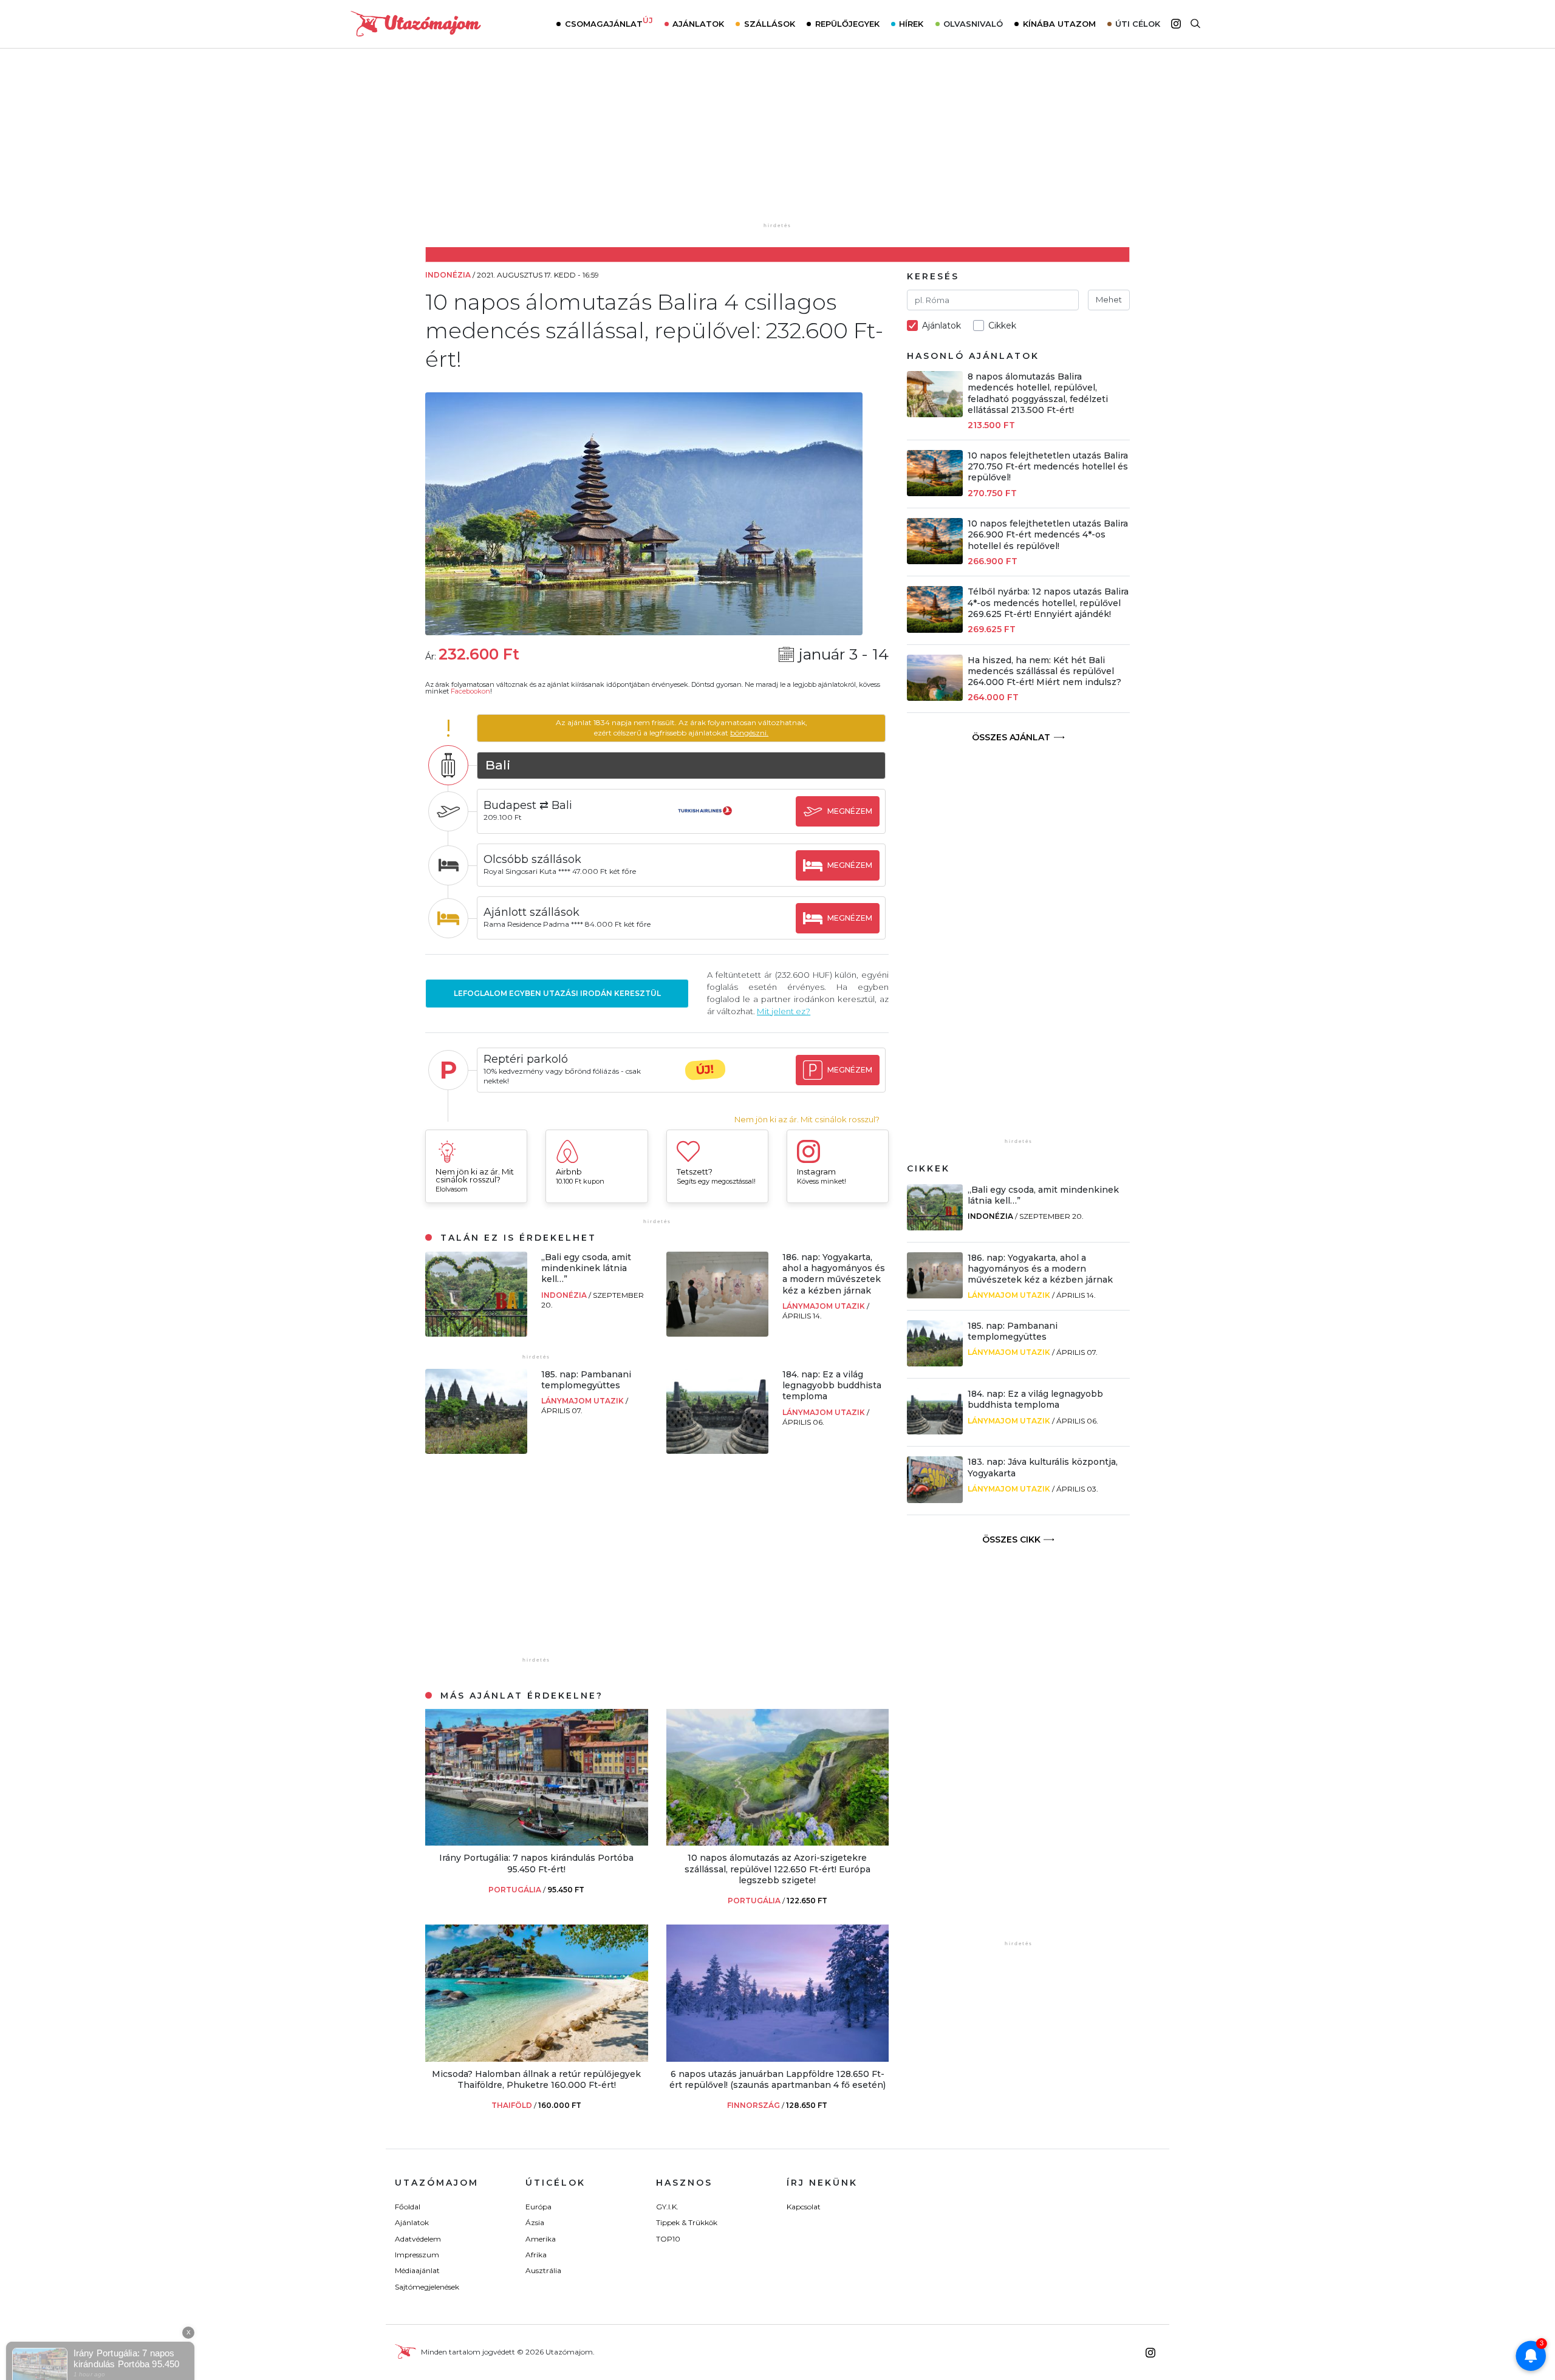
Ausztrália (543, 2270)
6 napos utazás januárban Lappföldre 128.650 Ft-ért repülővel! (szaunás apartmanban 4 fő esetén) (777, 2079)
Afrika (536, 2255)
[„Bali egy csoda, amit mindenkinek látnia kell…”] (476, 1333)
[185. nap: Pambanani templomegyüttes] (476, 1451)
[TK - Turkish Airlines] (705, 822)
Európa (538, 2207)
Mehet (1109, 299)
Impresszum (417, 2255)
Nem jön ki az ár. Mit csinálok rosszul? (807, 1120)
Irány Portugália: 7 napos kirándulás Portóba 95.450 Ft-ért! (536, 1863)
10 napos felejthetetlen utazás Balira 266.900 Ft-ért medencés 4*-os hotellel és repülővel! (1048, 534)
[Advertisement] (777, 144)
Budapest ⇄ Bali (528, 805)
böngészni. (749, 733)
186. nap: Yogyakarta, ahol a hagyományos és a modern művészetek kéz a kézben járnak (834, 1274)
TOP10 (668, 2239)
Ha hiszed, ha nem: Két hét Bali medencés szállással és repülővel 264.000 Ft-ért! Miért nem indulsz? (1044, 671)
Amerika (541, 2239)
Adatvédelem (418, 2239)
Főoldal (408, 2207)
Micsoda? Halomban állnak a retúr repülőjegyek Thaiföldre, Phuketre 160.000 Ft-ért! (536, 2079)
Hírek (911, 24)
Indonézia (565, 1295)
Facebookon (470, 691)
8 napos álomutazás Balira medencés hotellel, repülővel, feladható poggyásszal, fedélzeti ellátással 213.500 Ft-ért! (1038, 393)
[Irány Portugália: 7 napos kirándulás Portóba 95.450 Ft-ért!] (537, 1842)
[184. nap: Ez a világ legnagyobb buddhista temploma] (717, 1451)
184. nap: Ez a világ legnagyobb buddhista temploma (832, 1385)
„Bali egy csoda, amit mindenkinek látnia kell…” (586, 1268)
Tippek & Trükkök (687, 2222)
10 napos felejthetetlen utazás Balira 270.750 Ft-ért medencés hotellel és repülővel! (1048, 466)
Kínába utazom (1059, 24)
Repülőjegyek (847, 24)
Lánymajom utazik (825, 1306)
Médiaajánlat (417, 2270)
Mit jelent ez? (784, 1011)
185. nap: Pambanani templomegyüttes (586, 1380)
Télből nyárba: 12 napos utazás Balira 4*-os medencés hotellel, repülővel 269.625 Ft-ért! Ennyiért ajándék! (1048, 602)
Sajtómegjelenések (427, 2287)
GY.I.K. (667, 2207)
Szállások (770, 24)
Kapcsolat (804, 2207)
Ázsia (535, 2222)
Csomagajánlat (609, 22)
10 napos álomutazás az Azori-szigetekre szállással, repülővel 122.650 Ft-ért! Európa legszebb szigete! (777, 1869)
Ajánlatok (698, 24)
